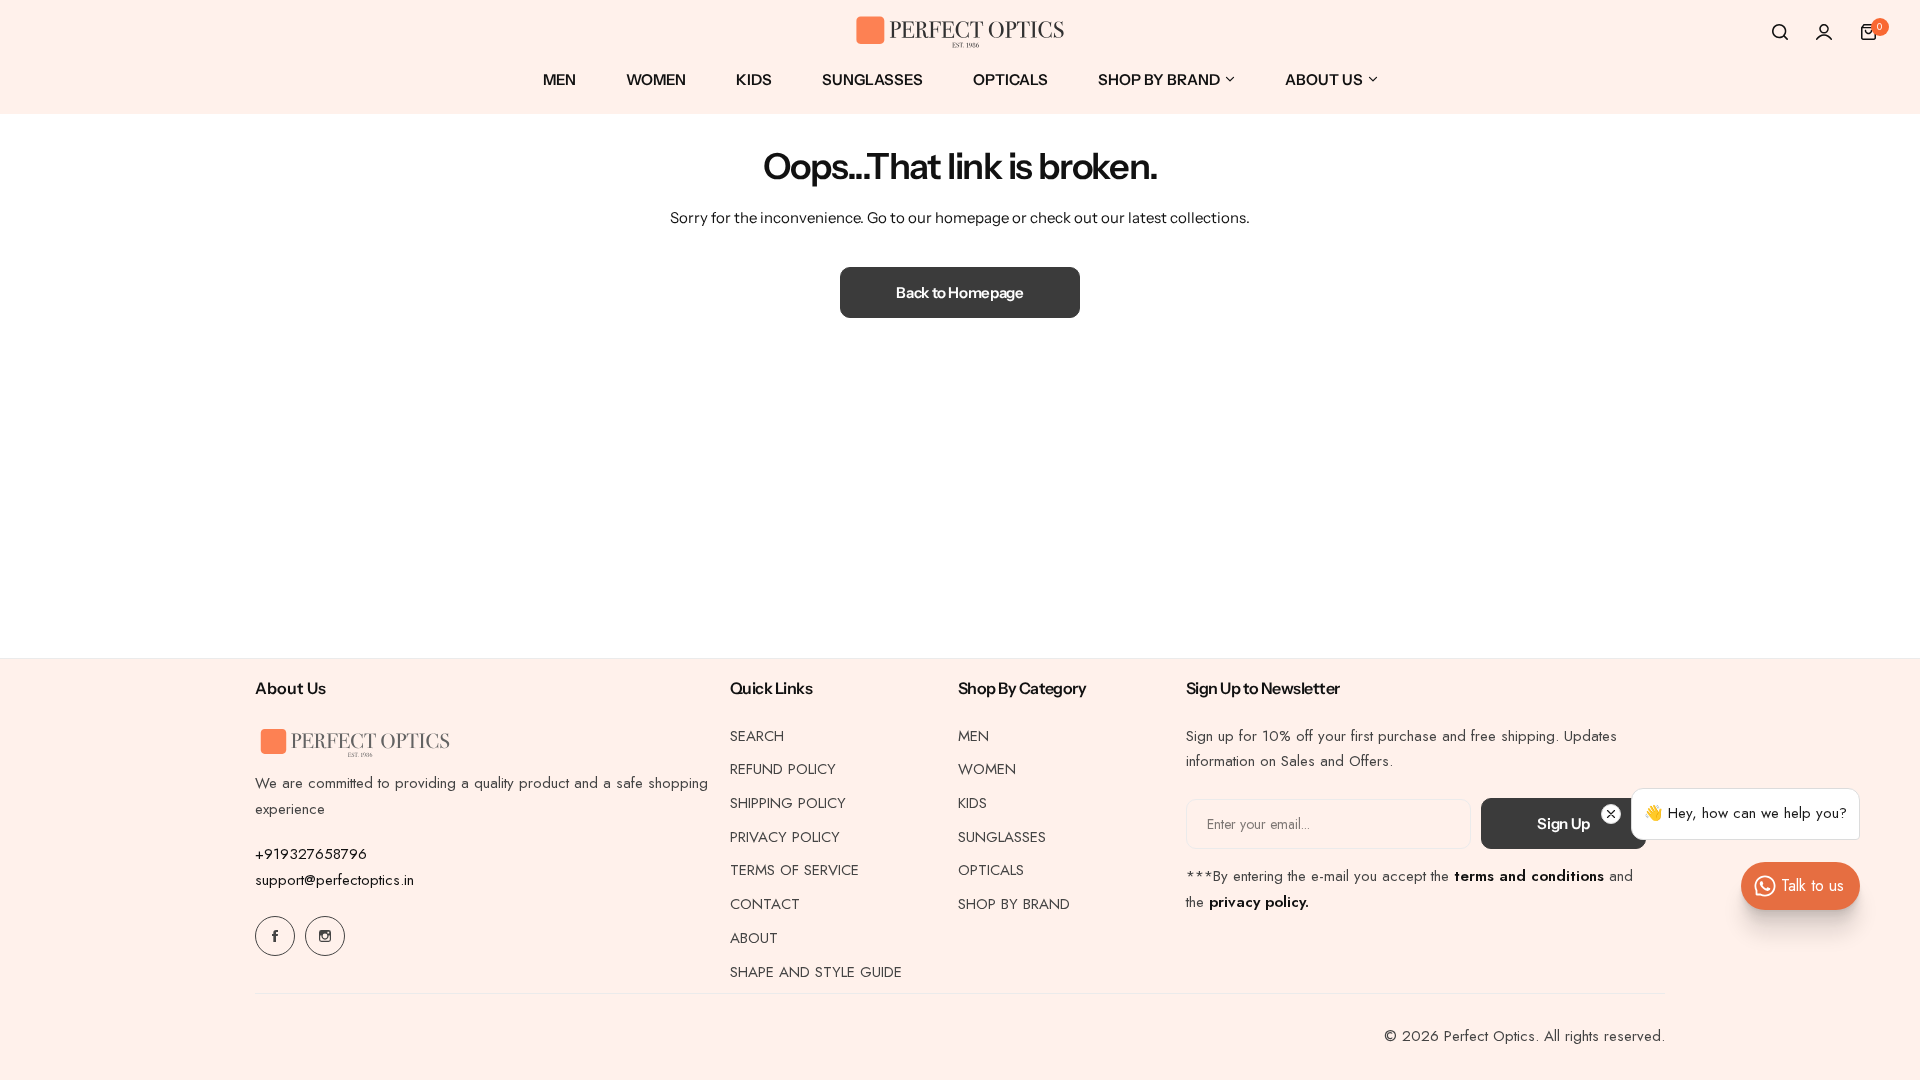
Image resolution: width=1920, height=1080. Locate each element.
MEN (973, 736)
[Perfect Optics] (960, 32)
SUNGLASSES (1002, 837)
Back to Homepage (959, 292)
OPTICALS (991, 870)
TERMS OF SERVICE (794, 870)
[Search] (1780, 32)
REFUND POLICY (783, 769)
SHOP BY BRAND (1014, 904)
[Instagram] (325, 936)
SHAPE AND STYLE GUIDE (816, 972)
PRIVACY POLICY (785, 837)
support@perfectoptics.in (334, 880)
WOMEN (987, 769)
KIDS (972, 803)
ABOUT (754, 938)
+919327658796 (311, 854)
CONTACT (765, 904)
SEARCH (757, 736)
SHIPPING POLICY (788, 803)
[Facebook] (275, 936)
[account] (1824, 32)
